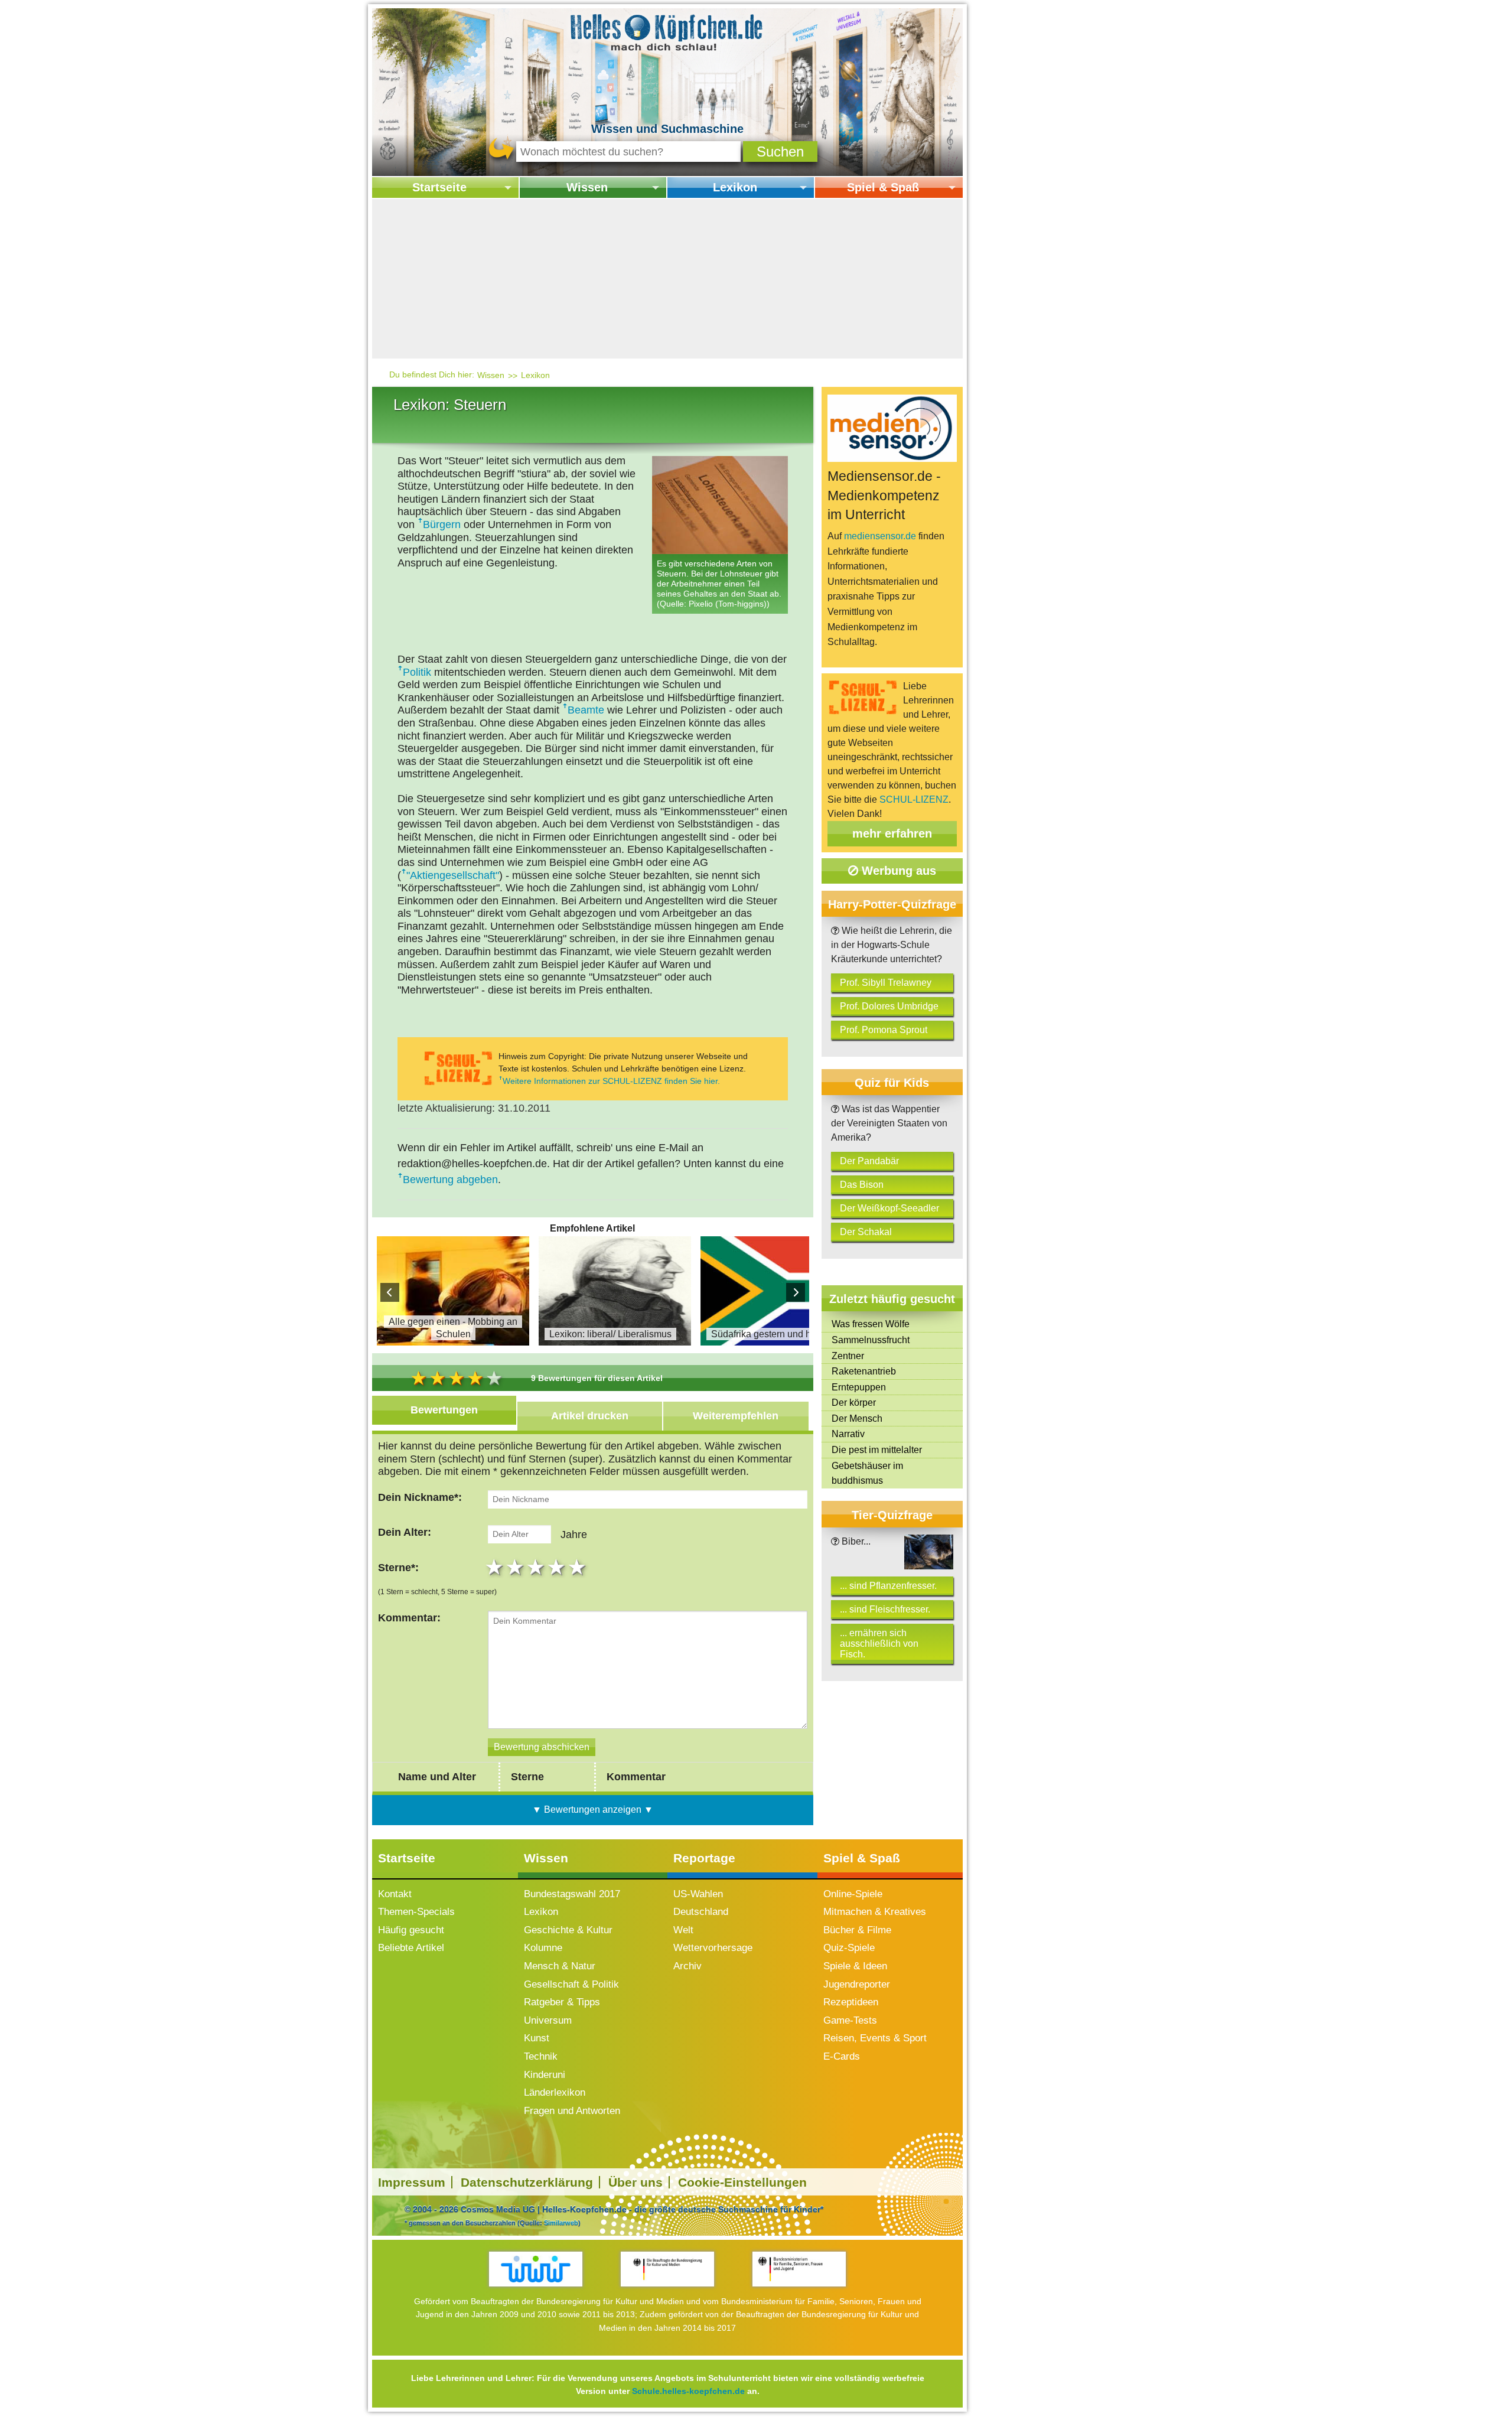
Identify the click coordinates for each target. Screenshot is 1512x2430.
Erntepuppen (859, 1387)
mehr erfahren (892, 833)
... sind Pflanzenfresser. (888, 1586)
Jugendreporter (857, 1984)
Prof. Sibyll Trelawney (886, 983)
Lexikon (735, 187)
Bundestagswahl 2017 (572, 1894)
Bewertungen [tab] (444, 1410)
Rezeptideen (851, 2002)
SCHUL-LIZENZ (914, 799)
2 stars (517, 1567)
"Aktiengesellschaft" (453, 875)
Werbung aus (897, 871)
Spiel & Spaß (883, 187)
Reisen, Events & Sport (875, 2038)
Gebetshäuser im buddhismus (867, 1473)
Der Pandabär (869, 1161)
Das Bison (862, 1185)
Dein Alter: (405, 1532)
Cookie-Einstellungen (742, 2182)
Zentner (848, 1356)
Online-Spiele (853, 1894)
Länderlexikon (555, 2092)
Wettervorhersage (713, 1948)
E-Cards (842, 2056)
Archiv (687, 1966)
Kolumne (543, 1948)
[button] (780, 152)
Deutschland (701, 1912)
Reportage (704, 1858)
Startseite (439, 187)
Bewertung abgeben (450, 1180)
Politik (417, 672)
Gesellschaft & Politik (571, 1984)
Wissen (587, 187)
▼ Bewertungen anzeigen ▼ (593, 1810)
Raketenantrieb (864, 1371)
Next (796, 1292)
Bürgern (442, 525)
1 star (496, 1567)
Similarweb (561, 2223)
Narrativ (848, 1434)
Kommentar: (409, 1618)
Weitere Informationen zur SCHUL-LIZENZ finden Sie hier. (611, 1081)
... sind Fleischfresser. (885, 1609)
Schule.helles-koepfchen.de (688, 2391)
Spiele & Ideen (855, 1966)
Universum (548, 2020)
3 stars (537, 1567)
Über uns (636, 2182)
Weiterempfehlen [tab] (736, 1416)
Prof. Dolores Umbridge (889, 1006)
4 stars (558, 1567)
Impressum (412, 2182)
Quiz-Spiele (849, 1948)
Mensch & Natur (560, 1966)
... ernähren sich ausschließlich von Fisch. (879, 1644)
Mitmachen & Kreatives (875, 1912)
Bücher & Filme (857, 1930)
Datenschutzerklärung (527, 2182)
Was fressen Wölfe (871, 1324)
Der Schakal (866, 1232)
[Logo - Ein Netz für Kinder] (536, 2269)
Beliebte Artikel (411, 1948)
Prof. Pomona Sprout (884, 1030)
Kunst (537, 2038)
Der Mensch (857, 1418)
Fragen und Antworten (572, 2111)
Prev (390, 1292)
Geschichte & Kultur (568, 1930)
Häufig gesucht (411, 1930)
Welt (683, 1930)
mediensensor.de (880, 536)
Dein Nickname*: (420, 1497)
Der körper (854, 1403)
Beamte (586, 710)
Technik (541, 2056)
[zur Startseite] (667, 32)
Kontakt (395, 1894)
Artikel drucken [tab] (590, 1416)
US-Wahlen (698, 1894)
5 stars (579, 1567)
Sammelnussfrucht (871, 1340)
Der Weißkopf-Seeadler (889, 1208)
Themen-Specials (416, 1912)
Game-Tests (850, 2020)
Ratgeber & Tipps (562, 2002)
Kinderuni (545, 2075)
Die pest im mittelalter (877, 1450)
